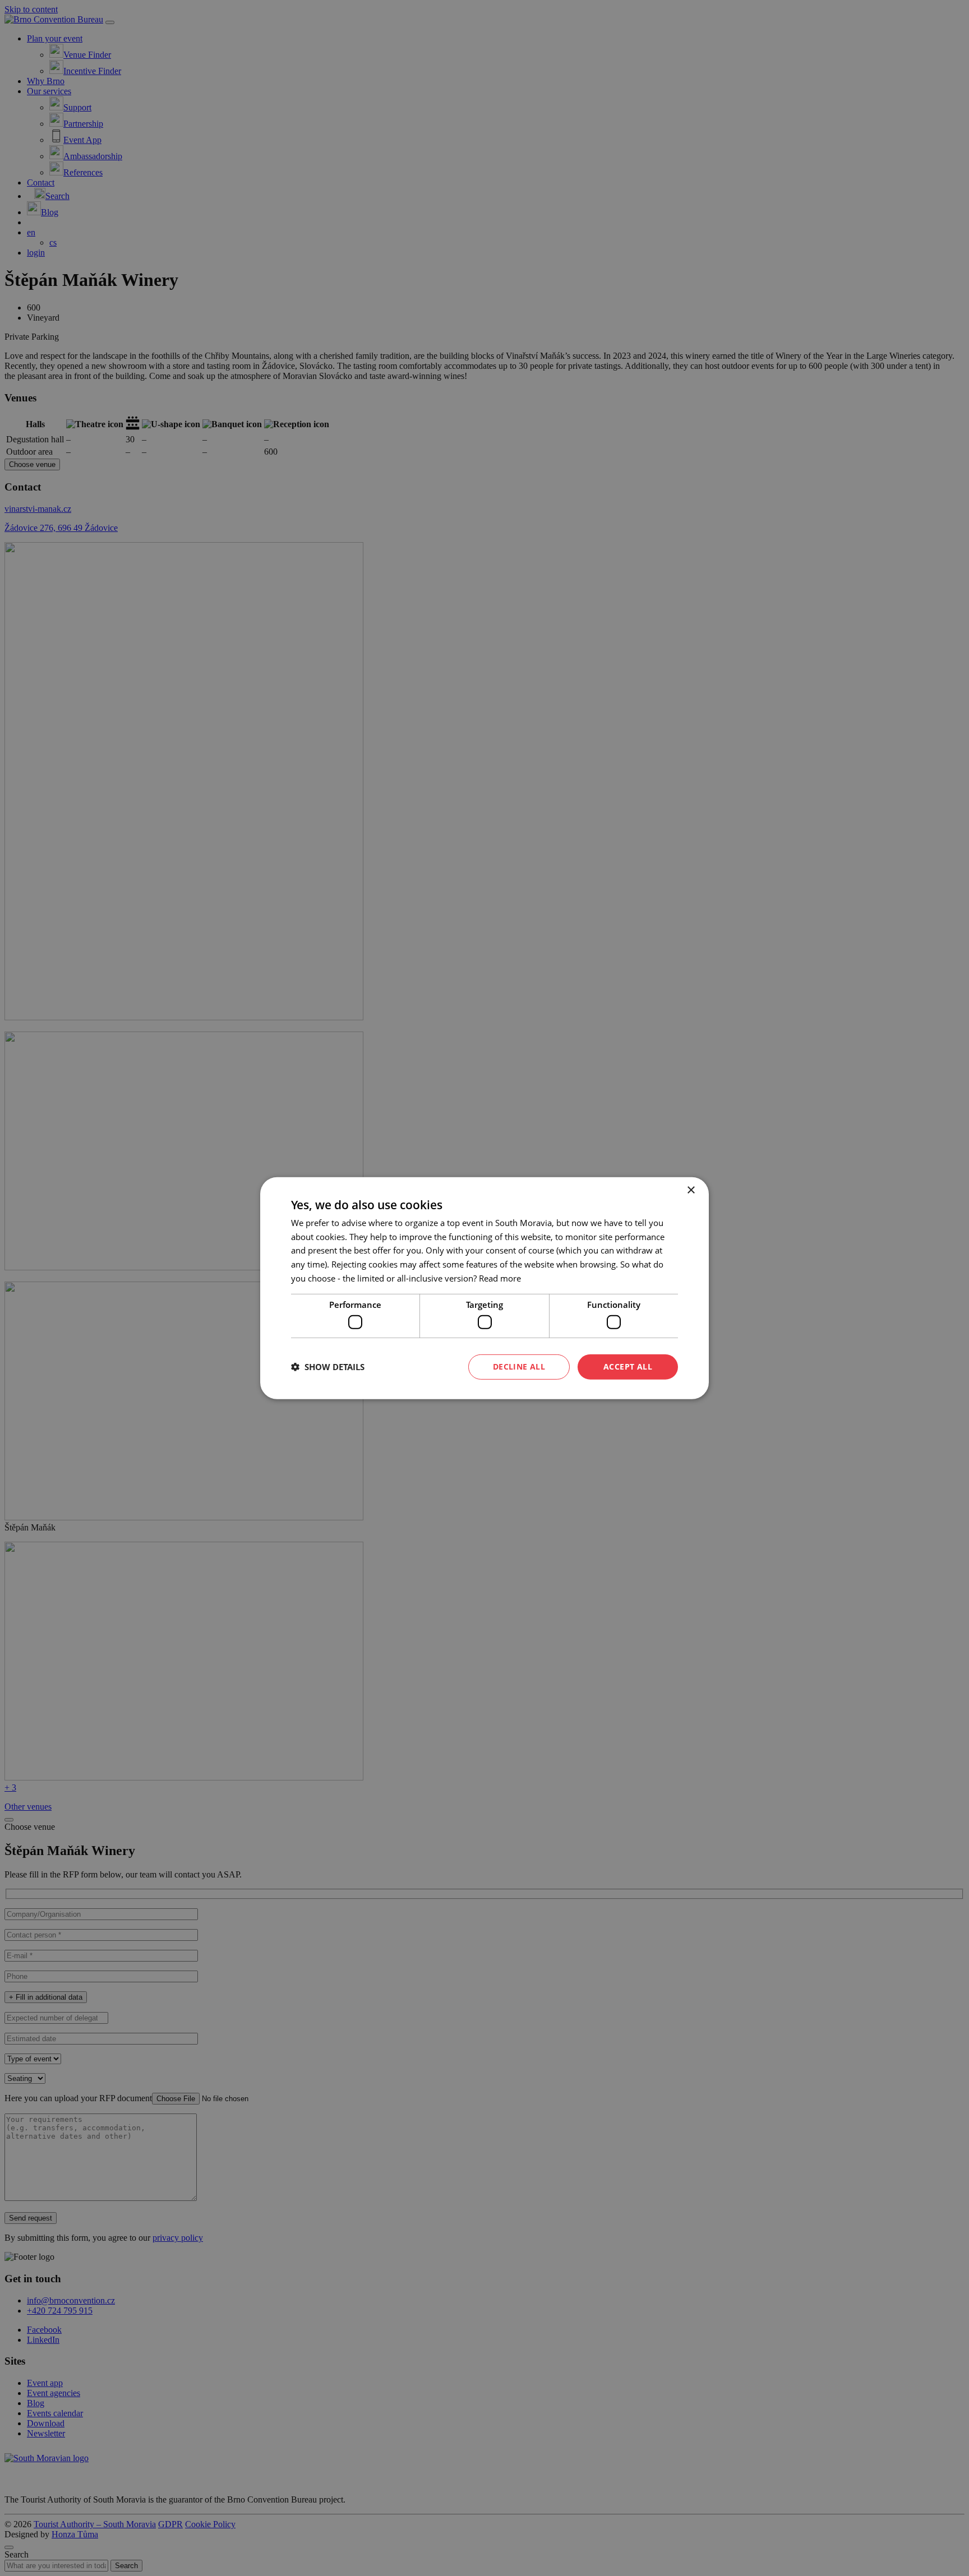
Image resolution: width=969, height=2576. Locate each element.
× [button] (691, 1190)
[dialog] (484, 1288)
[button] (328, 1367)
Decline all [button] (519, 1366)
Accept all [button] (628, 1366)
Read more (500, 1278)
